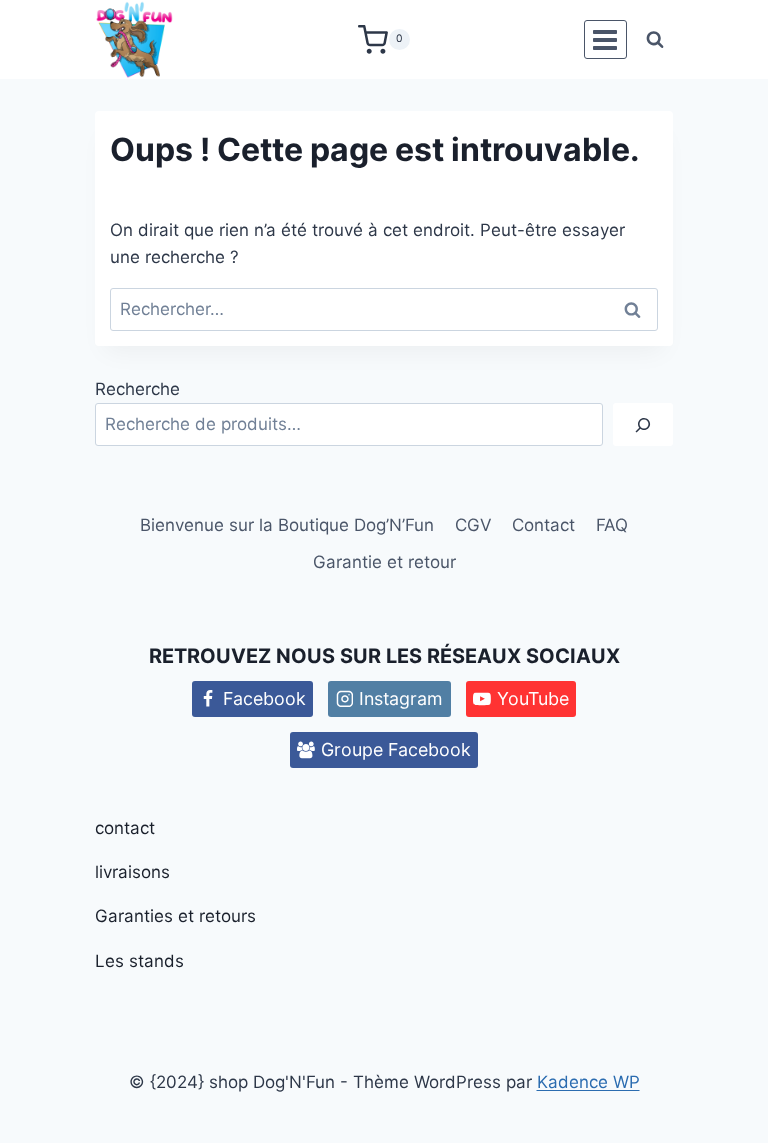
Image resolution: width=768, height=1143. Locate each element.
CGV (473, 525)
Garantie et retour (384, 562)
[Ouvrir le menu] (605, 39)
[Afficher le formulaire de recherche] (655, 40)
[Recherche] (643, 424)
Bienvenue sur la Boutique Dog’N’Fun (287, 525)
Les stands (139, 961)
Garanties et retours (175, 916)
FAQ (612, 525)
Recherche (137, 389)
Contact (543, 525)
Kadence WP (588, 1082)
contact (125, 828)
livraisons (132, 872)
